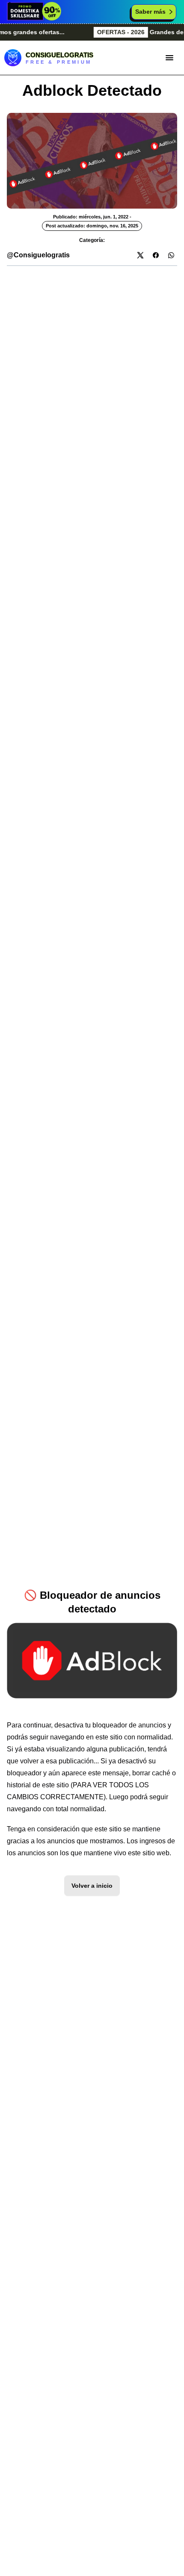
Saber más (150, 12)
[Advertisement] (92, 358)
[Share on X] (140, 255)
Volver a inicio (92, 1886)
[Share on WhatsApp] (171, 255)
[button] (169, 58)
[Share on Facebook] (156, 255)
